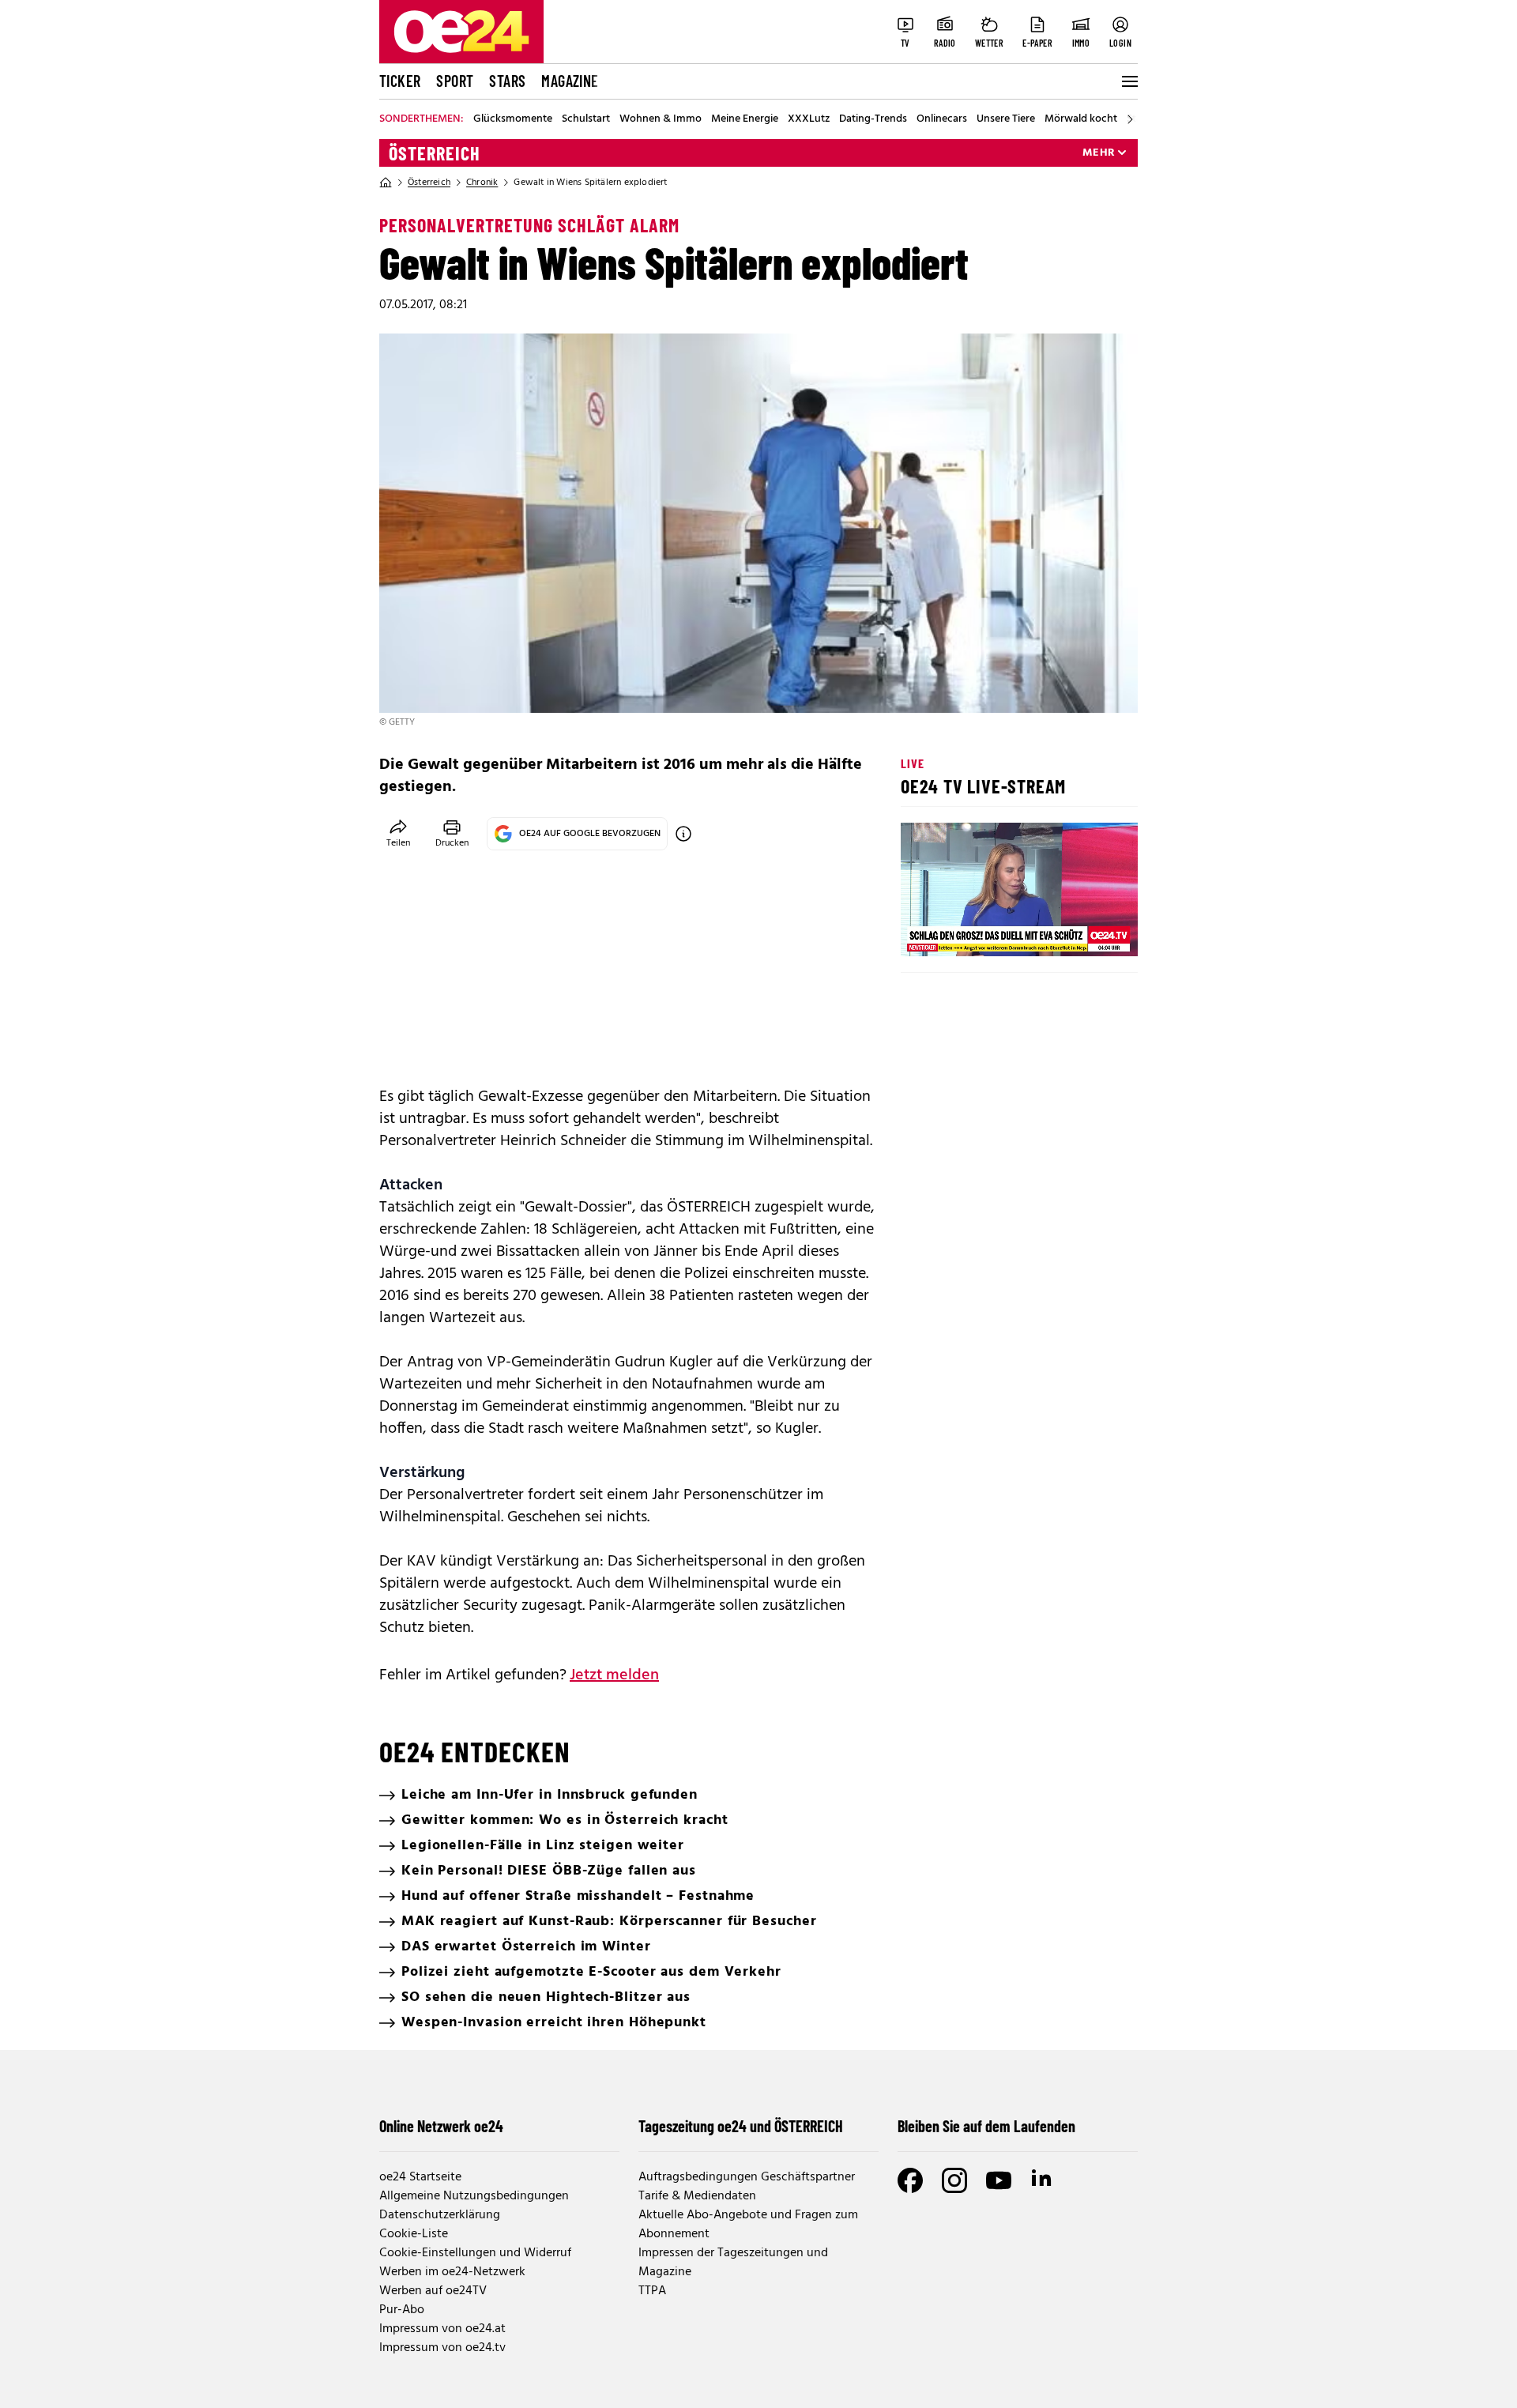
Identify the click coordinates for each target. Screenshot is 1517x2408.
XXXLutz (809, 119)
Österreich (435, 153)
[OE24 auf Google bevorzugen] (683, 834)
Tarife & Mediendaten (697, 2196)
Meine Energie (745, 119)
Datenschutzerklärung (440, 2215)
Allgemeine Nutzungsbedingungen (474, 2196)
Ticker (400, 81)
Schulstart (586, 119)
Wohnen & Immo (661, 119)
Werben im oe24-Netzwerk (452, 2272)
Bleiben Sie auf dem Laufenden (986, 2126)
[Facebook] (910, 2180)
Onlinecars (942, 119)
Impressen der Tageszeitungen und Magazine (733, 2263)
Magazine (570, 81)
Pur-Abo (402, 2310)
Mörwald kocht (1081, 119)
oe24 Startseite (420, 2177)
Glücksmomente (513, 119)
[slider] (979, 931)
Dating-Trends (873, 119)
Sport (455, 81)
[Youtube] (999, 2180)
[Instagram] (954, 2180)
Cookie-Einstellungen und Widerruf (475, 2253)
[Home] (386, 183)
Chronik (482, 183)
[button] (926, 931)
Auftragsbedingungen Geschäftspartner (747, 2177)
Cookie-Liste (414, 2234)
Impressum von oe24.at (442, 2329)
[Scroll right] (1130, 119)
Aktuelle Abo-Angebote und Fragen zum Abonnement (748, 2225)
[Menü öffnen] (1128, 81)
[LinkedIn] (1043, 2180)
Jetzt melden (614, 1675)
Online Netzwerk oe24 (441, 2126)
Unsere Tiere (1006, 119)
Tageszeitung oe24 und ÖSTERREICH (741, 2126)
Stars (507, 81)
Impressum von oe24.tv (442, 2348)
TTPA (652, 2291)
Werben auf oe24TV (433, 2291)
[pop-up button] (1087, 931)
